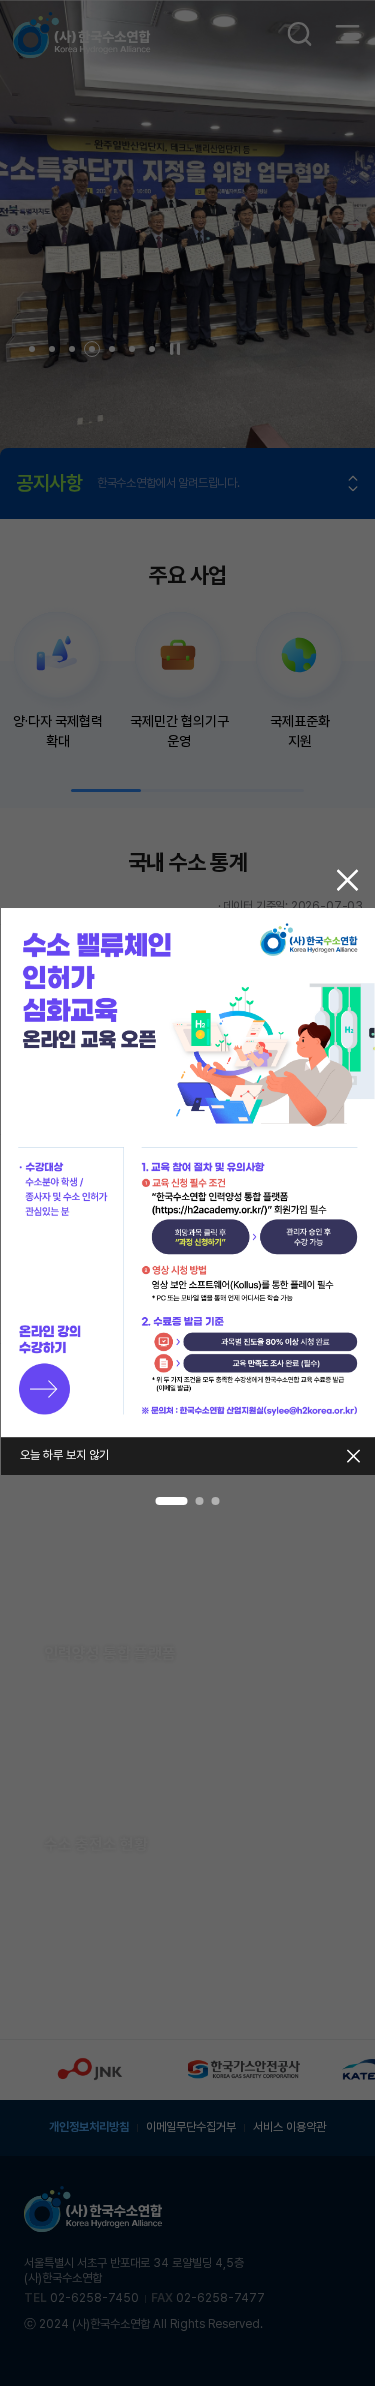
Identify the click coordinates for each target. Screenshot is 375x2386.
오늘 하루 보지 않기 (64, 1456)
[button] (172, 1501)
